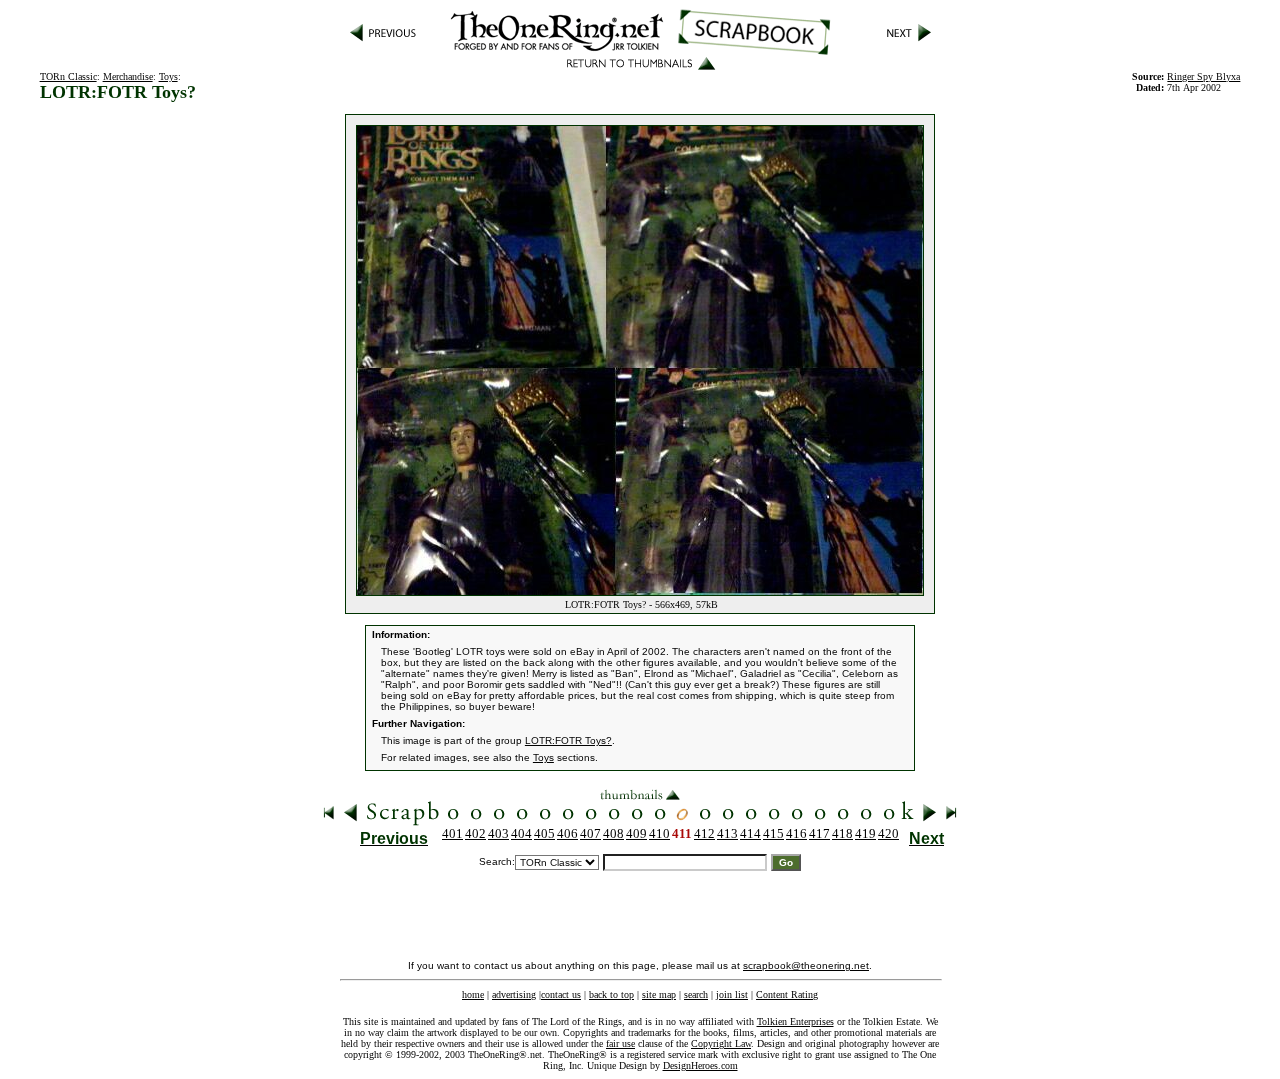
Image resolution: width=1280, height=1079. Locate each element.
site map (659, 994)
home (473, 994)
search (696, 994)
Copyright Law (721, 1043)
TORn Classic (68, 76)
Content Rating (787, 994)
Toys (168, 76)
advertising (514, 994)
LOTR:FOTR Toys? (568, 740)
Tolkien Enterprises (795, 1021)
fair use (620, 1043)
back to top (611, 994)
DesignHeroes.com (700, 1065)
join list (732, 994)
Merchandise (128, 76)
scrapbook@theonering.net (806, 965)
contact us (561, 994)
